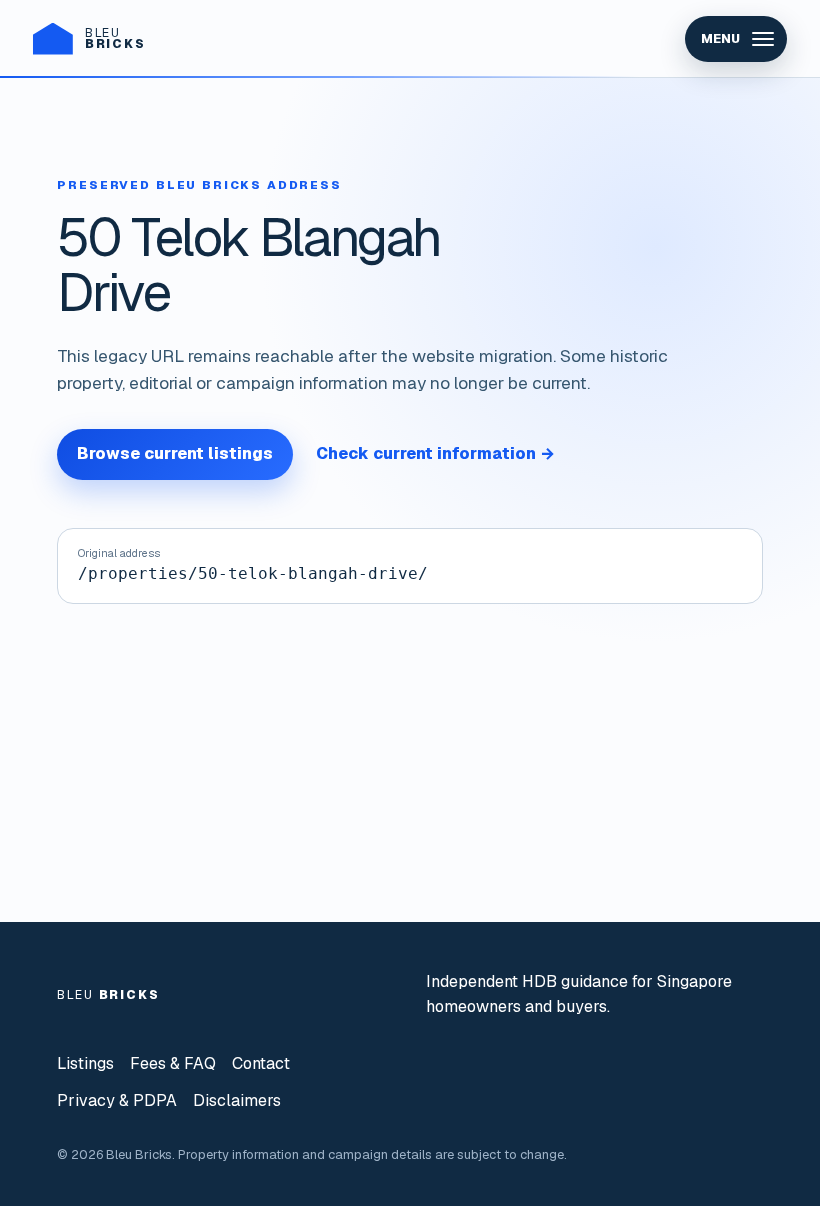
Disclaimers (237, 1100)
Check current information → (435, 453)
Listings (85, 1063)
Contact (261, 1063)
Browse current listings (175, 453)
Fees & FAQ (173, 1063)
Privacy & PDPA (117, 1100)
